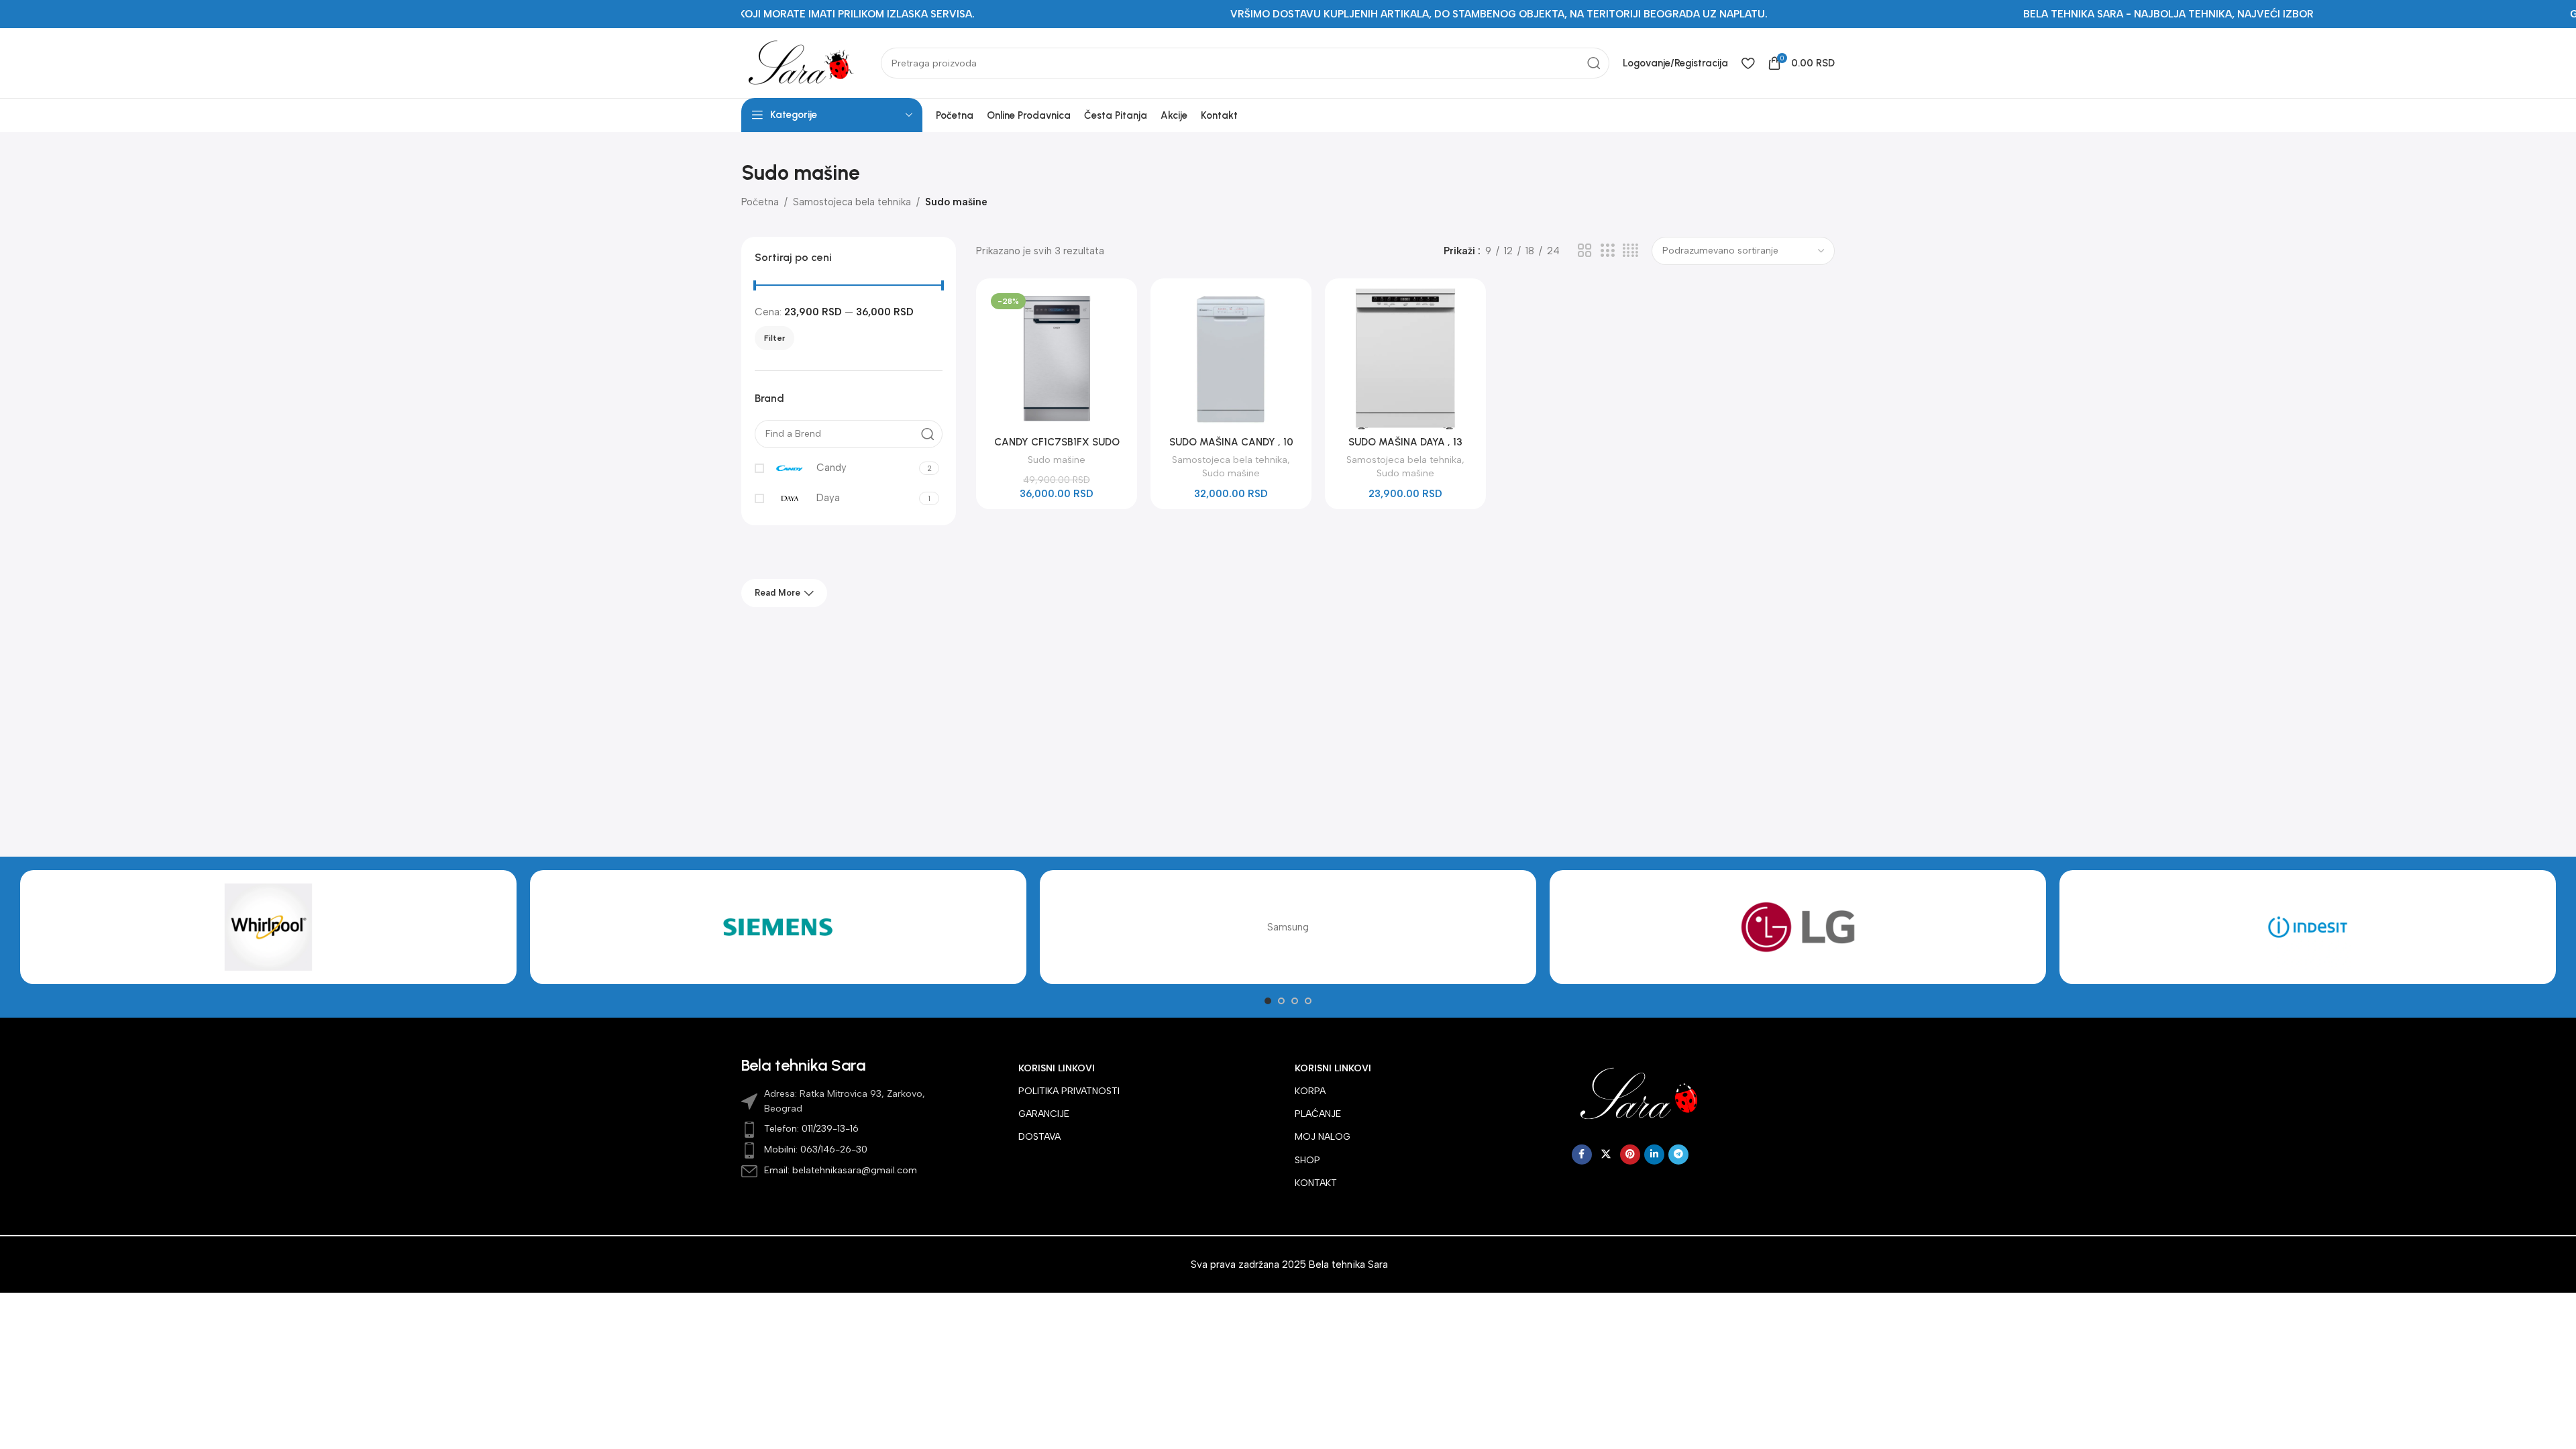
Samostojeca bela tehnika (852, 202)
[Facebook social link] (1582, 1155)
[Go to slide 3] (1295, 1001)
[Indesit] (2308, 927)
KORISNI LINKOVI (1057, 1068)
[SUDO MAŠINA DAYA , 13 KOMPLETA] (1405, 359)
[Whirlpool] (268, 927)
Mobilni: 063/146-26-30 (816, 1149)
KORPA (1310, 1091)
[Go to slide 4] (1308, 1001)
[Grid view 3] (1607, 251)
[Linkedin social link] (1654, 1155)
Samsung (1288, 927)
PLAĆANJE (1318, 1114)
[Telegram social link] (1678, 1155)
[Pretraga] (1594, 63)
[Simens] (778, 927)
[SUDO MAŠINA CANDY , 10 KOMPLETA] (1231, 359)
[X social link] (1606, 1155)
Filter (774, 338)
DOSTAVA (1039, 1137)
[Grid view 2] (1585, 251)
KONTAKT (1316, 1183)
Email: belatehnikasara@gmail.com (841, 1170)
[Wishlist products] (1748, 63)
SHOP (1307, 1160)
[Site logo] (804, 62)
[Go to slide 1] (1268, 1001)
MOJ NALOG (1323, 1137)
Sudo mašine (1057, 460)
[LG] (1798, 927)
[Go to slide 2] (1281, 1001)
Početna (760, 202)
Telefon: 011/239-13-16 (811, 1129)
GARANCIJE (1044, 1114)
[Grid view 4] (1630, 251)
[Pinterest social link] (1630, 1155)
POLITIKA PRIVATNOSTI (1069, 1091)
